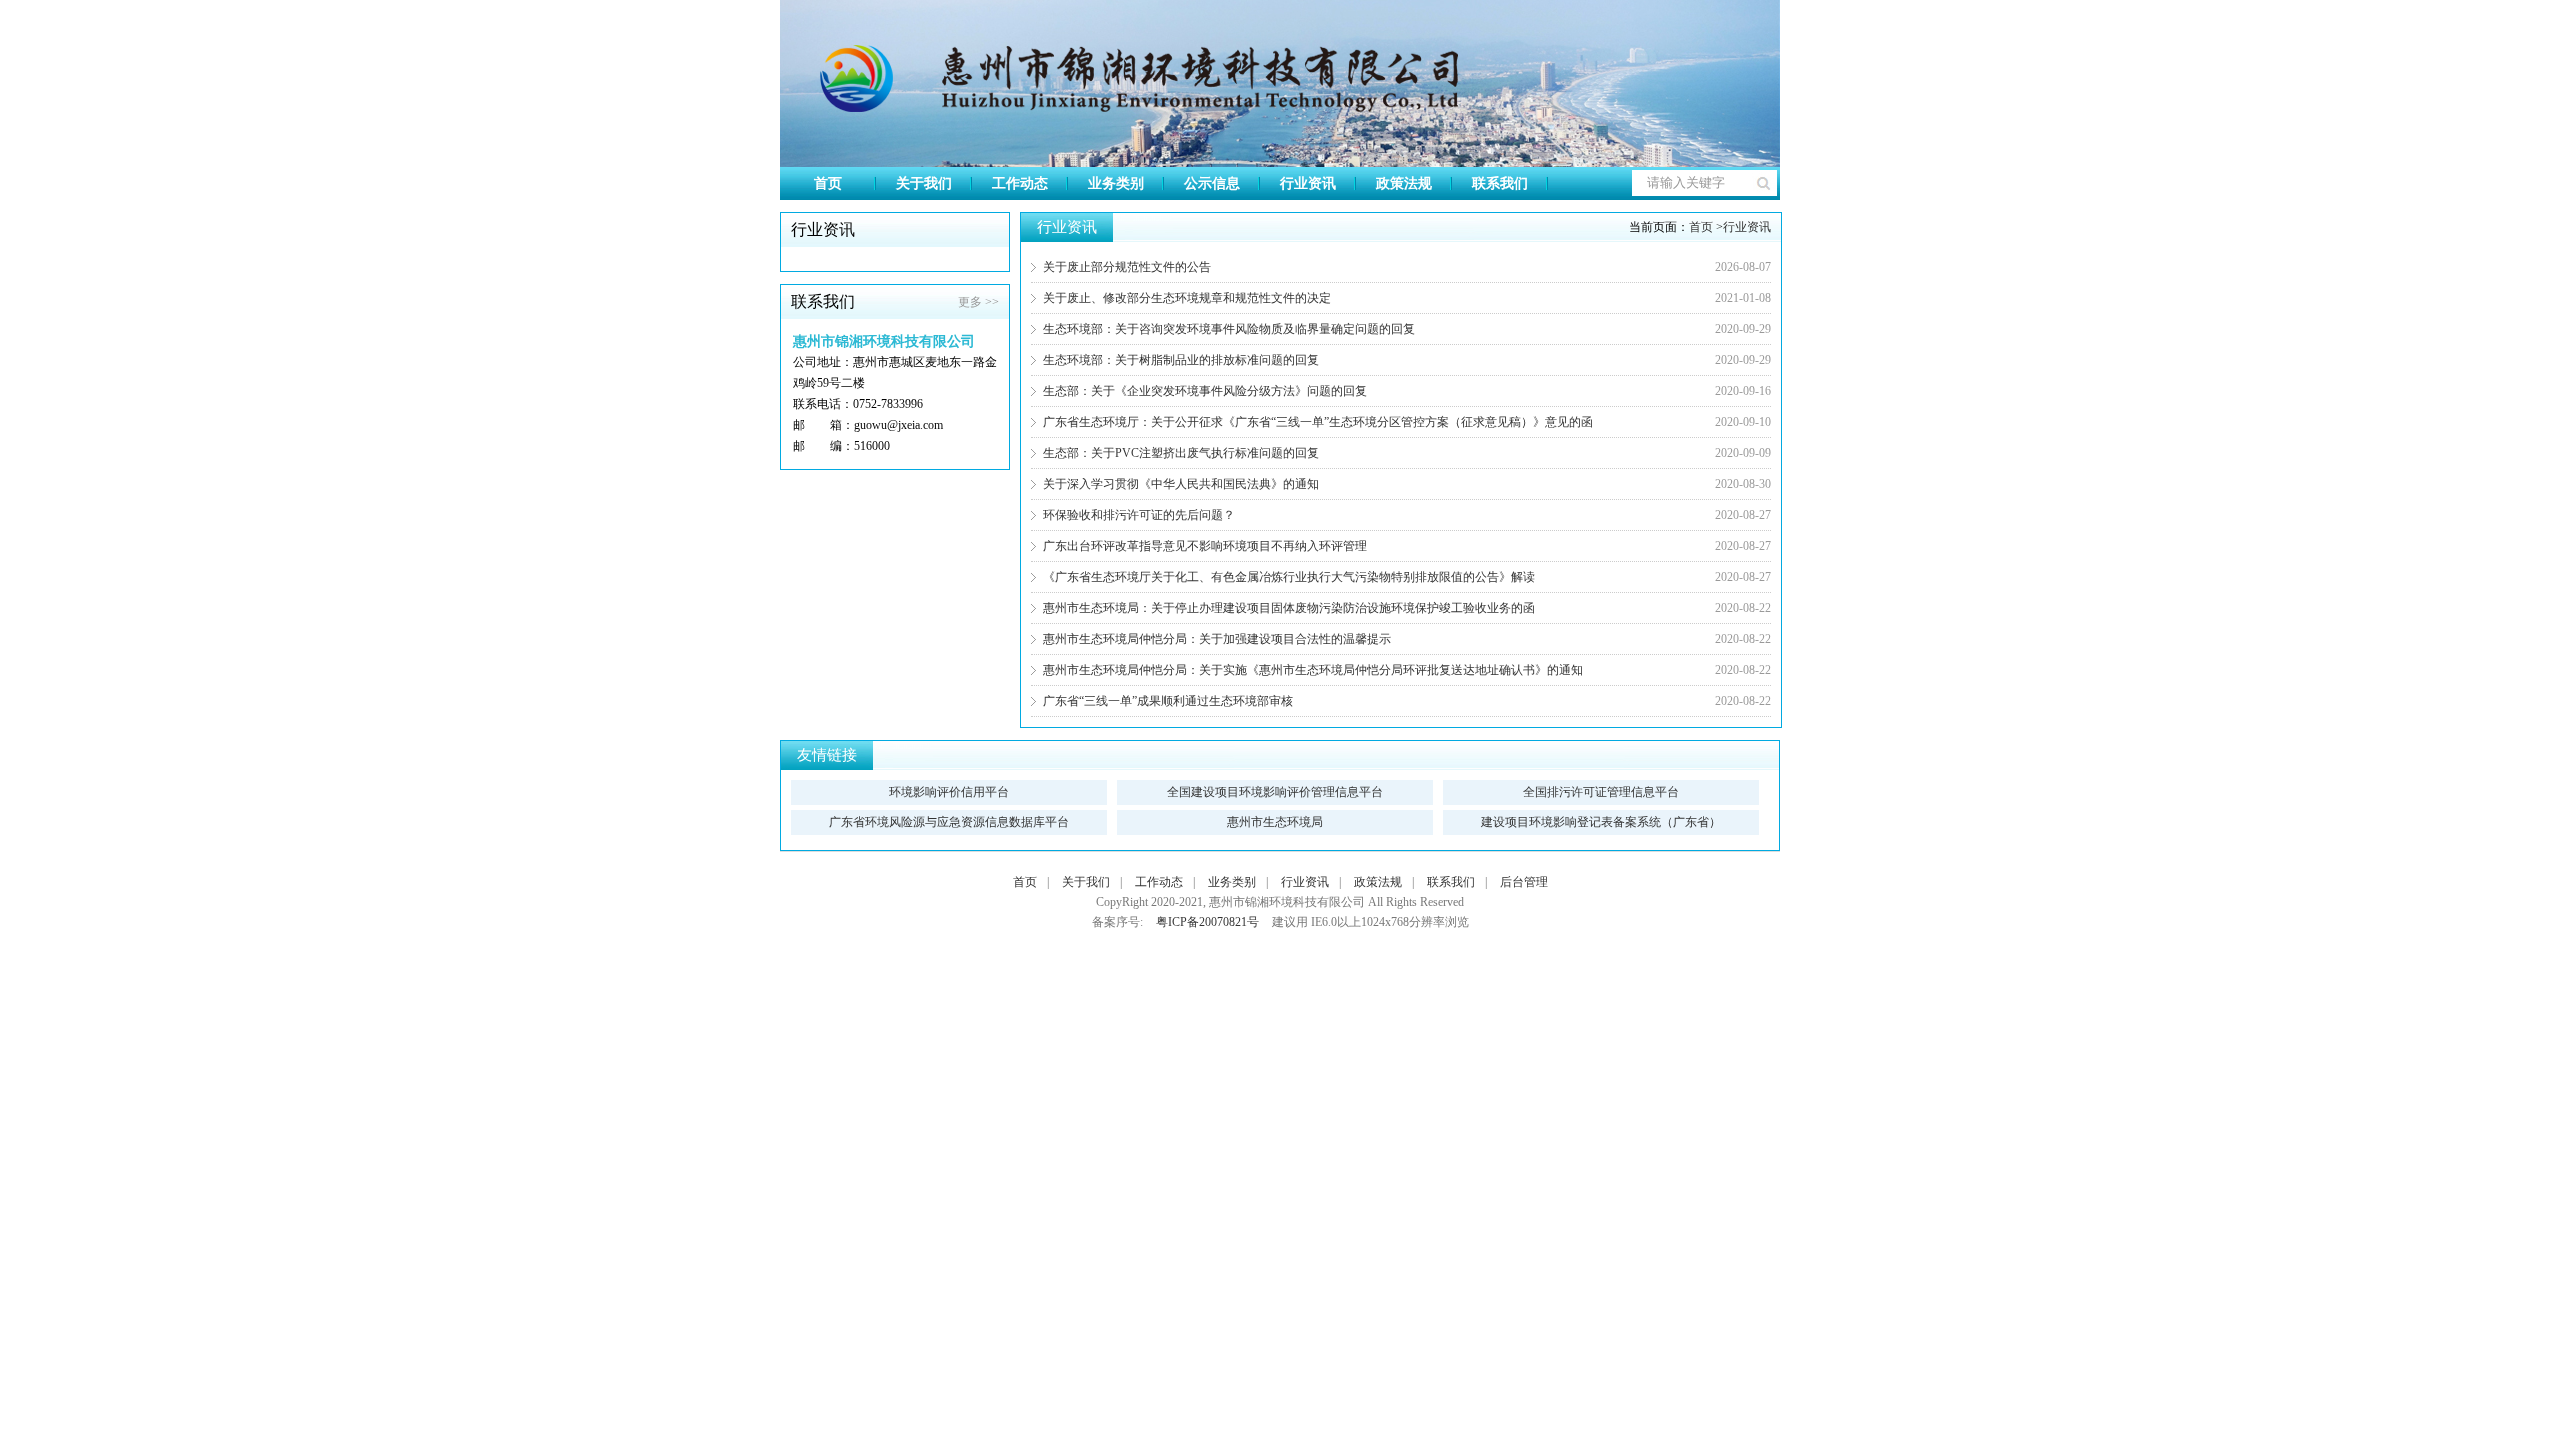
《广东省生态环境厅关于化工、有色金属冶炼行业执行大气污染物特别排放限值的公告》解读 (1289, 577)
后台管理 (1524, 882)
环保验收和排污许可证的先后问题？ (1139, 515)
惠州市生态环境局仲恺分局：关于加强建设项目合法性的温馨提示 (1217, 639)
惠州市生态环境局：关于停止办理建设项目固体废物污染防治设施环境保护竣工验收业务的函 (1289, 608)
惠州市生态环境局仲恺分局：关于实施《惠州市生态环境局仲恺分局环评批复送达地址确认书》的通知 (1313, 670)
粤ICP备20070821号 (1207, 922)
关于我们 (924, 183)
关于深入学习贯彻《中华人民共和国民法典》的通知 (1181, 484)
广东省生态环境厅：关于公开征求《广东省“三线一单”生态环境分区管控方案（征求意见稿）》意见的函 (1318, 422)
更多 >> (978, 302)
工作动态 (1020, 183)
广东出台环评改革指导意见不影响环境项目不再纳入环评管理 (1205, 546)
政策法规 (1404, 183)
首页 (828, 183)
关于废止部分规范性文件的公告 (1127, 267)
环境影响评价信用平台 (949, 792)
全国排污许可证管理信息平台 (1601, 792)
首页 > (1706, 227)
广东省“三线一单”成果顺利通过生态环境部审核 (1168, 701)
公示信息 (1212, 183)
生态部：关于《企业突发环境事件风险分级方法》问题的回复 (1205, 391)
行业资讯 (1308, 183)
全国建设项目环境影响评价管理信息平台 (1275, 792)
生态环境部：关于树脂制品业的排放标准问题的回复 (1181, 360)
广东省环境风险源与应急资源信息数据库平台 (949, 822)
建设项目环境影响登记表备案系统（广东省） (1601, 822)
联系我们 (1500, 183)
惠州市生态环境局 (1275, 822)
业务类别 (1116, 183)
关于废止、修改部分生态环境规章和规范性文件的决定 (1187, 298)
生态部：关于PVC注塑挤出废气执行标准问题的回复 (1181, 453)
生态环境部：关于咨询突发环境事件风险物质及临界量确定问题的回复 (1229, 329)
